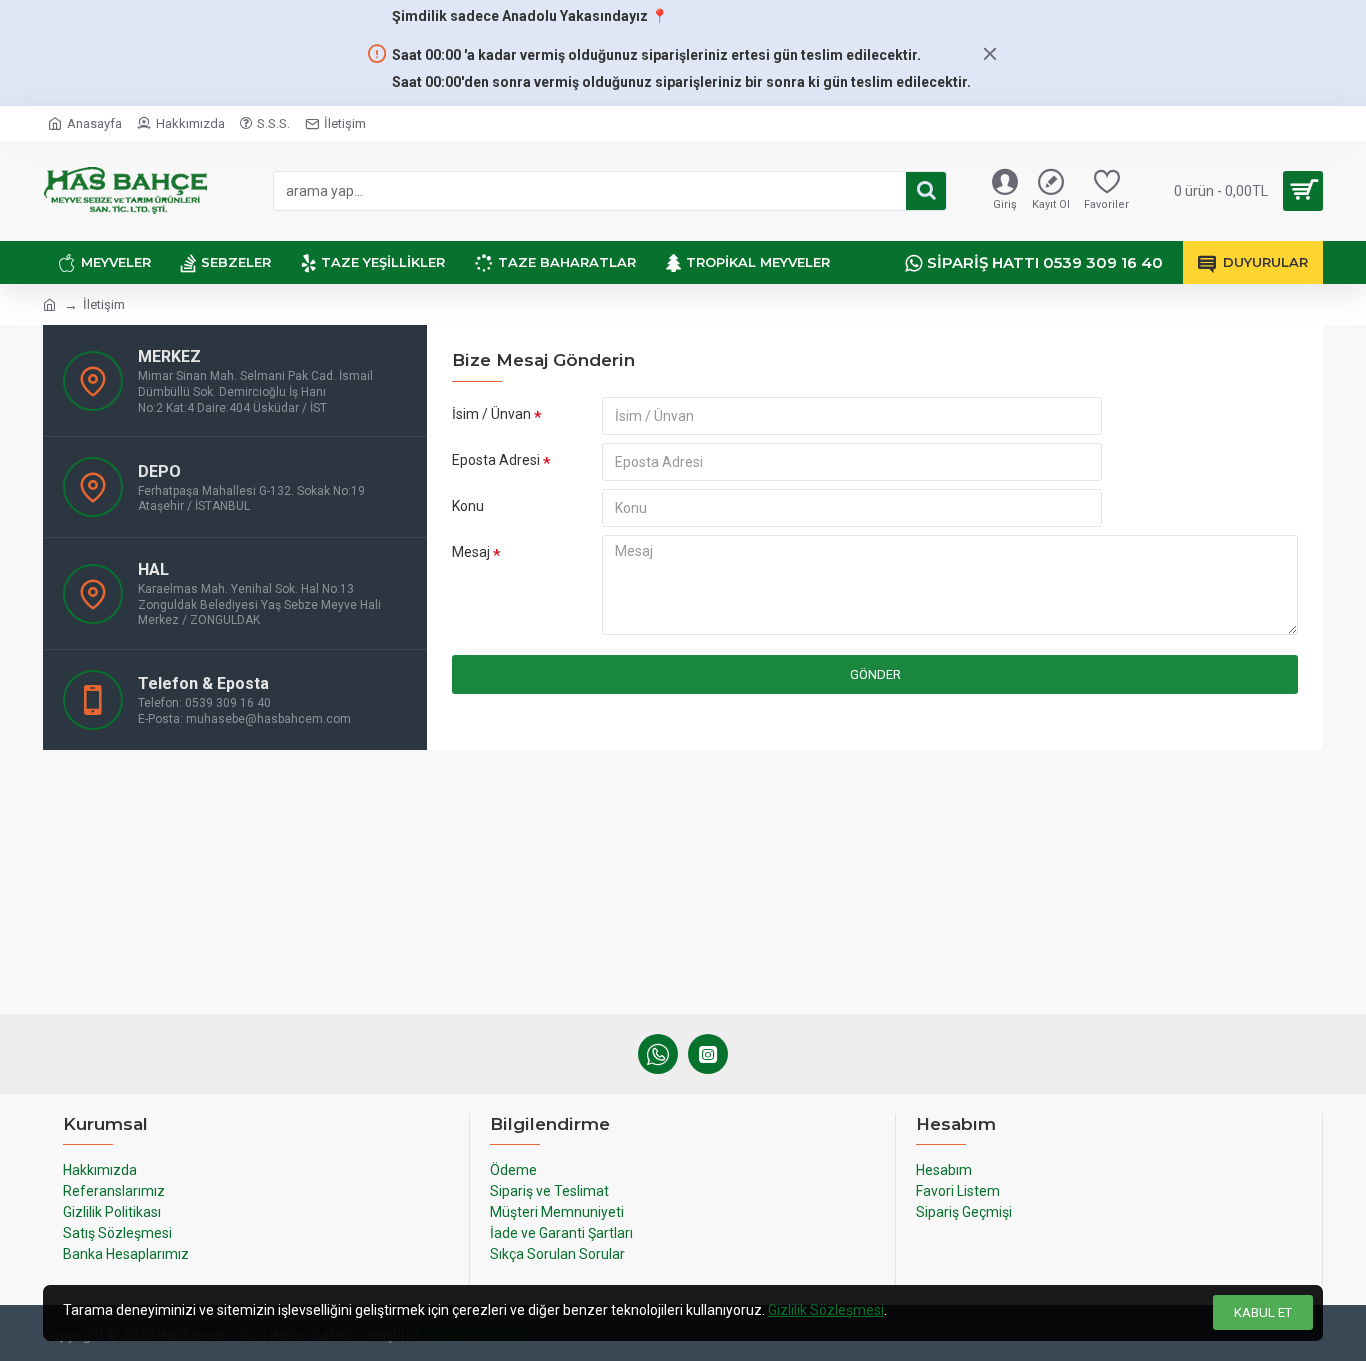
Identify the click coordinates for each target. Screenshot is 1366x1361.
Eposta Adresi (496, 460)
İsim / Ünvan (491, 414)
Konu (468, 506)
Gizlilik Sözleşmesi (826, 1310)
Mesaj (471, 552)
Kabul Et (1263, 1312)
